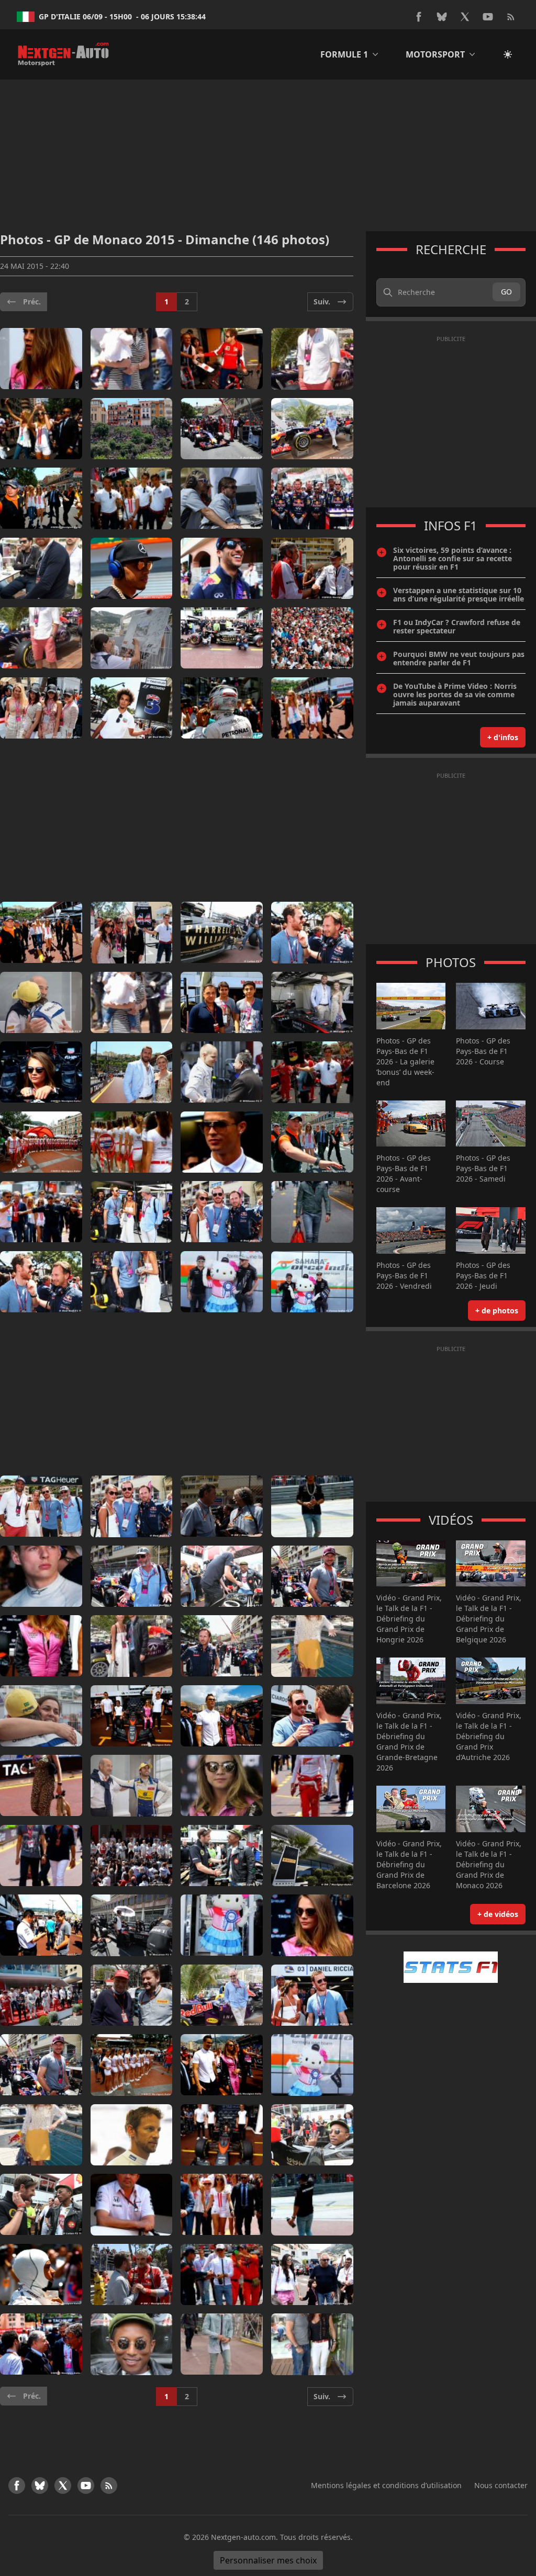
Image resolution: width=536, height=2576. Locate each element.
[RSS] (511, 17)
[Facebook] (419, 17)
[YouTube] (488, 17)
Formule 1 (344, 54)
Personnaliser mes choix (268, 2560)
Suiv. (322, 302)
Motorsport (435, 54)
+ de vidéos (498, 1914)
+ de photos (497, 1310)
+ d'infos (503, 737)
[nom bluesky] (442, 17)
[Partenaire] (451, 1967)
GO (506, 292)
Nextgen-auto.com (243, 2537)
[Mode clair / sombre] (508, 54)
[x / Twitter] (465, 17)
